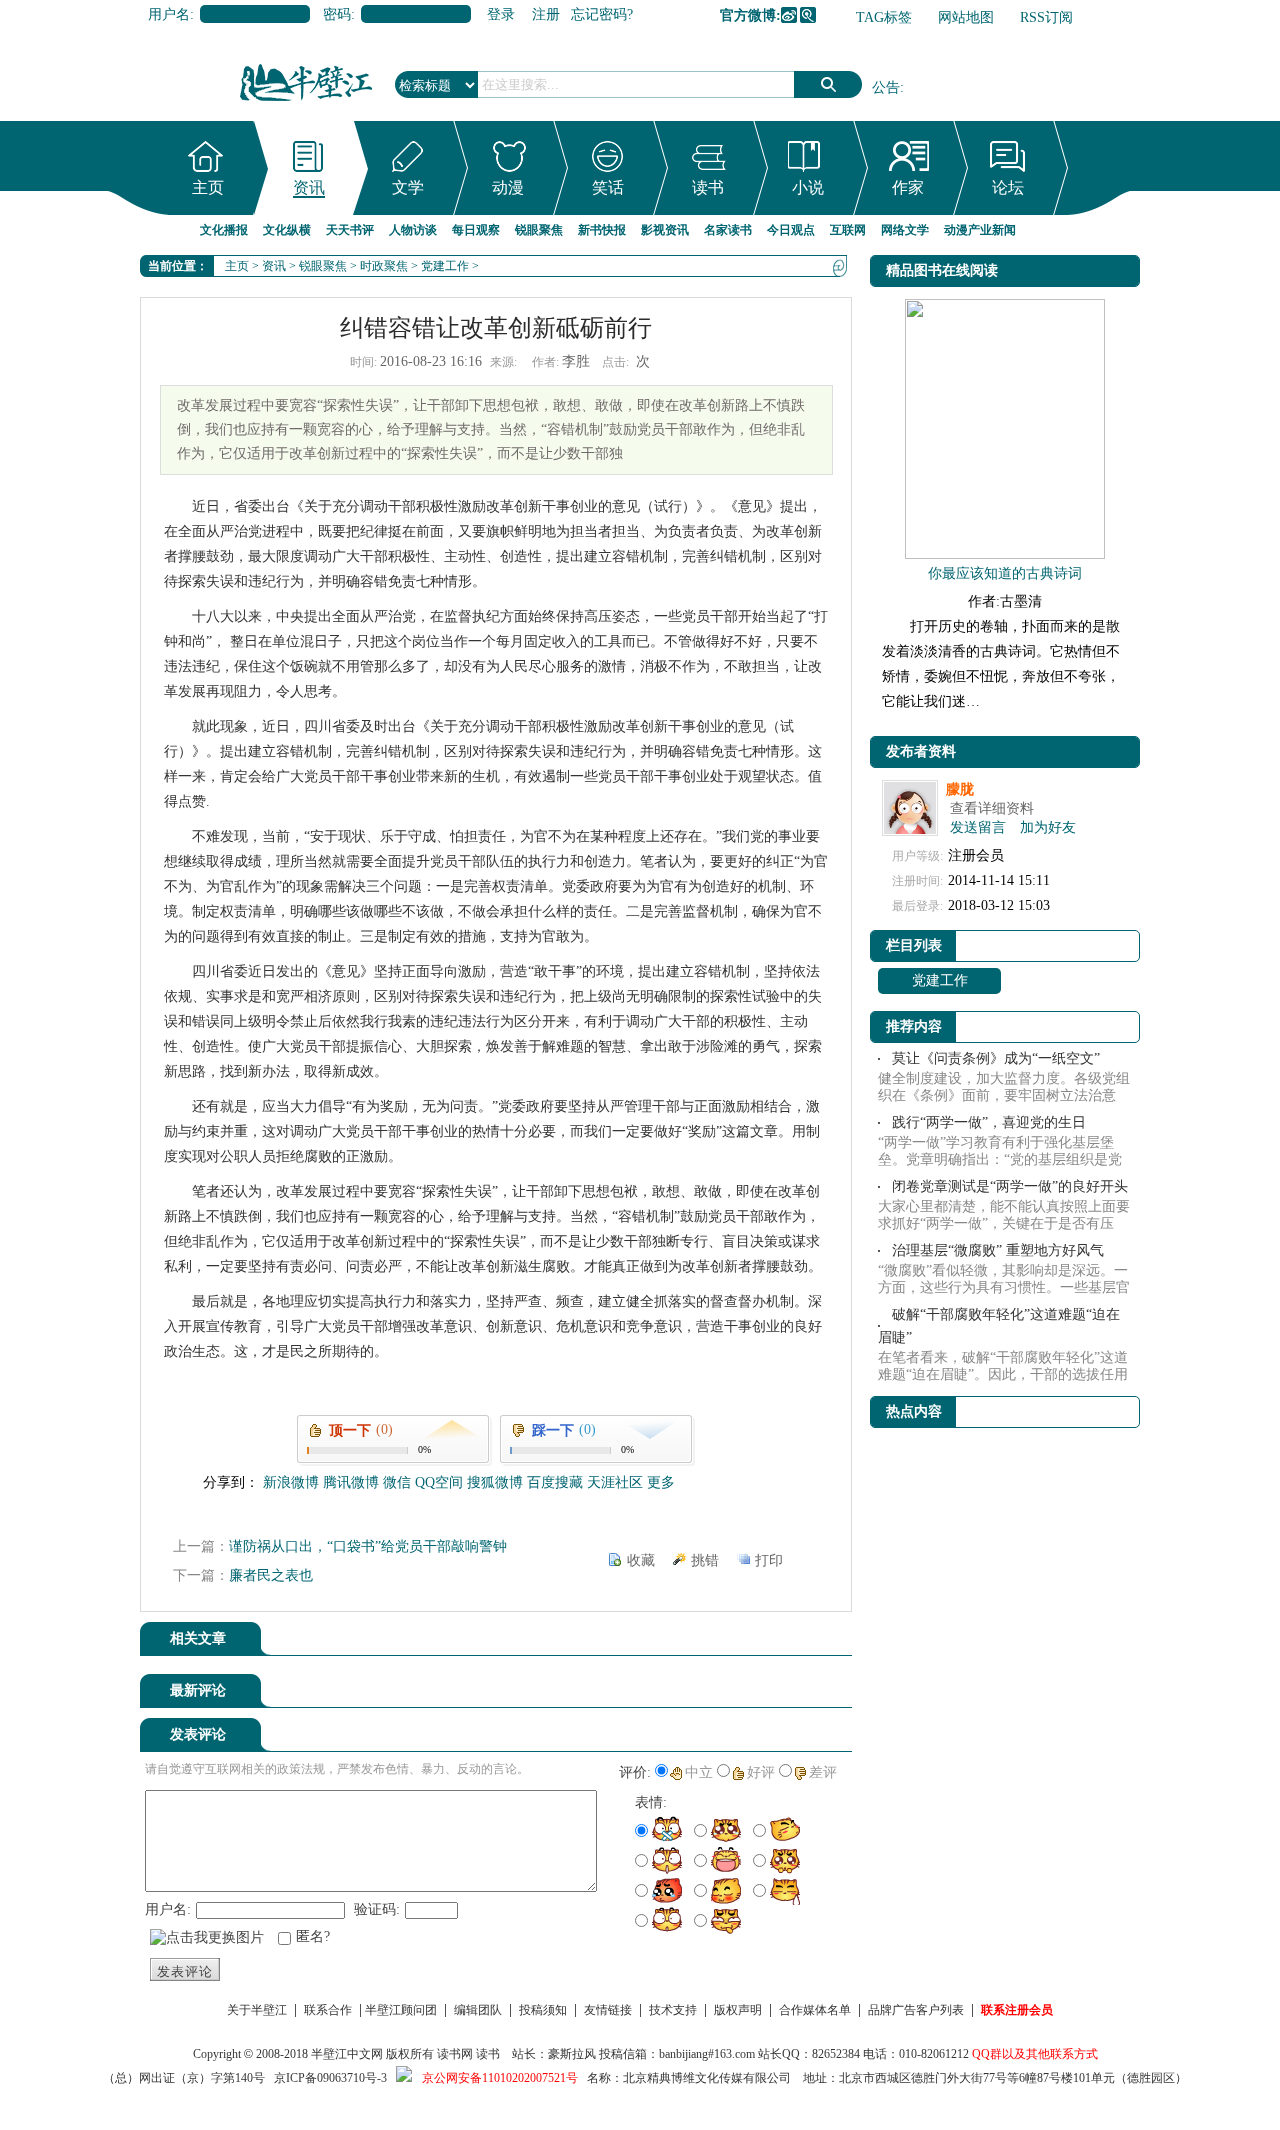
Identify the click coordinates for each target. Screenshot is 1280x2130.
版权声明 (738, 2010)
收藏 (641, 1560)
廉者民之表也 (271, 1575)
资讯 (309, 187)
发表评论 (185, 1971)
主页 (208, 187)
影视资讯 (665, 230)
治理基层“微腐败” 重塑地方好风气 (998, 1250)
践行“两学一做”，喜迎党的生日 (989, 1122)
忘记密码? (602, 14)
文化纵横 (287, 230)
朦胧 (960, 789)
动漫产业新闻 (980, 230)
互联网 (848, 230)
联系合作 (328, 2010)
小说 (808, 187)
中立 (699, 1772)
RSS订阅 (1046, 17)
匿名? (313, 1936)
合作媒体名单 (815, 2010)
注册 (546, 14)
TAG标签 (884, 17)
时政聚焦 (384, 266)
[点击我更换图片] (207, 1938)
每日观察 (476, 230)
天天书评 (350, 230)
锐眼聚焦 (539, 230)
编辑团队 (478, 2010)
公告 (886, 87)
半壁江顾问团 (401, 2010)
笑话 (608, 187)
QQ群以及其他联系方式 (1035, 2054)
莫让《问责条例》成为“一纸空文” (996, 1058)
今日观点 (791, 230)
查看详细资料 (992, 808)
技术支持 (673, 2010)
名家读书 (728, 230)
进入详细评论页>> (796, 1694)
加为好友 (1048, 827)
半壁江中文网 (347, 2054)
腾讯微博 (808, 15)
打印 (769, 1560)
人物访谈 (413, 230)
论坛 (1008, 187)
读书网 (455, 2054)
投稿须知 (543, 2010)
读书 (708, 187)
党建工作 (445, 266)
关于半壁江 (257, 2010)
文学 (408, 187)
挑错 (705, 1560)
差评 (823, 1772)
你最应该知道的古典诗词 (1005, 573)
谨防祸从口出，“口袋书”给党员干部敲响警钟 (368, 1546)
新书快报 (602, 230)
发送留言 (978, 827)
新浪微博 (789, 15)
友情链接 (608, 2010)
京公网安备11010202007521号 (500, 2078)
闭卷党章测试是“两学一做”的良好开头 (1010, 1186)
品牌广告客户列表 (916, 2010)
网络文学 (905, 230)
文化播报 (224, 230)
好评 (761, 1772)
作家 (908, 187)
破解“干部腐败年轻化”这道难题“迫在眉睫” (999, 1326)
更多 (661, 1482)
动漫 (508, 187)
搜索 (828, 84)
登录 (501, 14)
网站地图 (966, 17)
